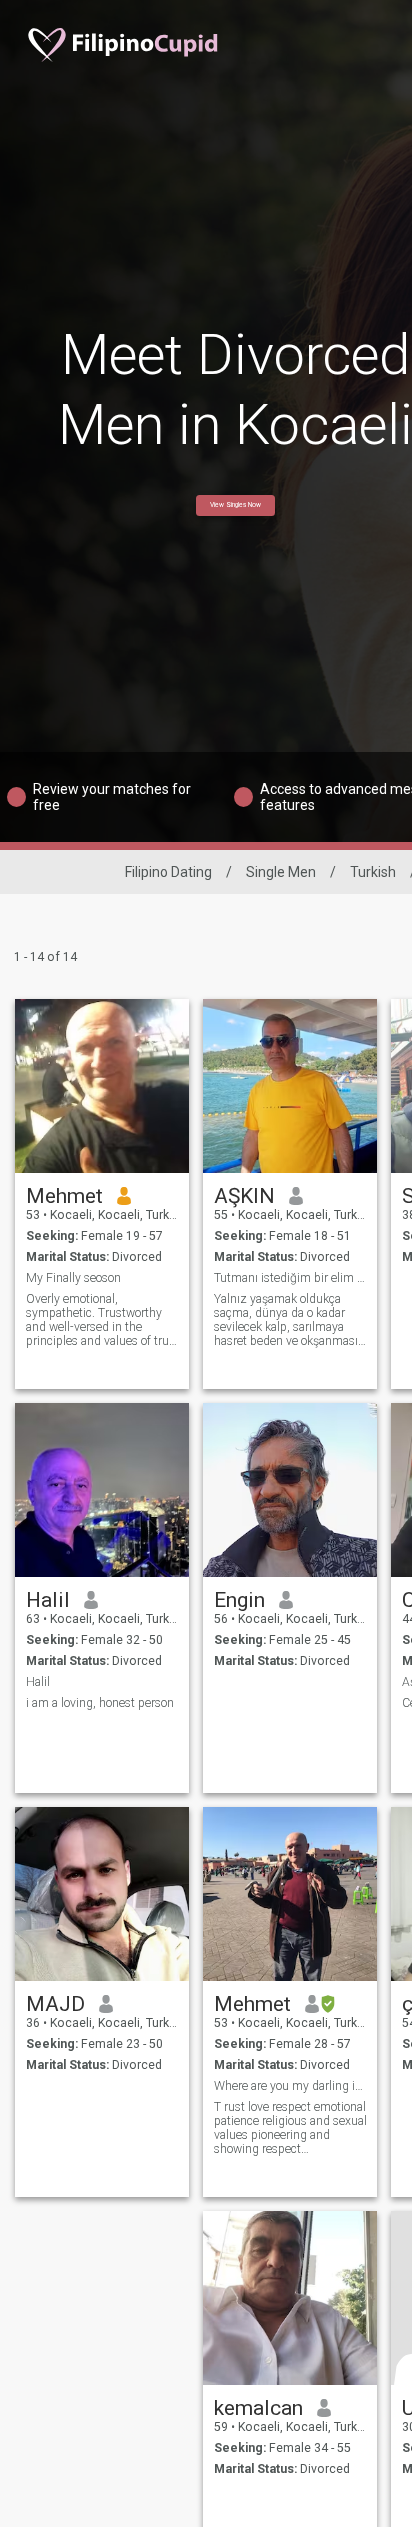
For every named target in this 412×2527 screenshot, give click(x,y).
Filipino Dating (168, 872)
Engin (239, 1600)
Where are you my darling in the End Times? (290, 2086)
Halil (48, 1600)
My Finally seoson (73, 1278)
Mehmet (64, 1196)
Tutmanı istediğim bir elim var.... (290, 1278)
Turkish (373, 872)
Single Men (281, 872)
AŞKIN (244, 1196)
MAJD (55, 2004)
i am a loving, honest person (100, 1703)
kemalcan (258, 2408)
